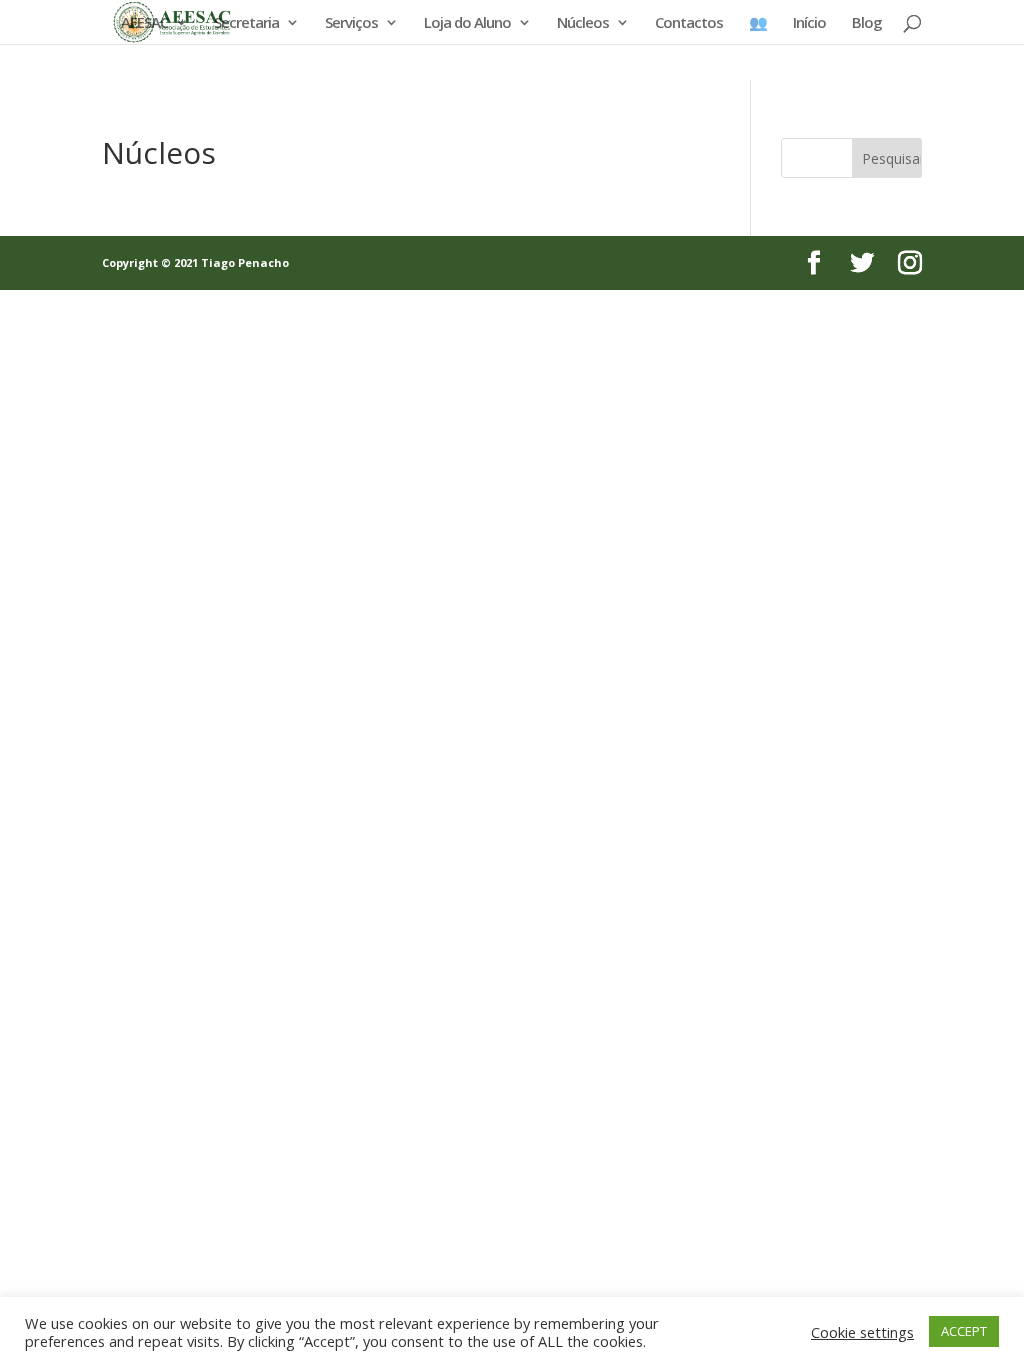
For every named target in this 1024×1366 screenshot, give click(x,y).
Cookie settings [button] (862, 1332)
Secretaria (246, 23)
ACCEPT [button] (964, 1331)
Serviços (351, 23)
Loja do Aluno (467, 23)
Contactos (689, 23)
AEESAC (144, 23)
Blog (867, 23)
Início (809, 23)
